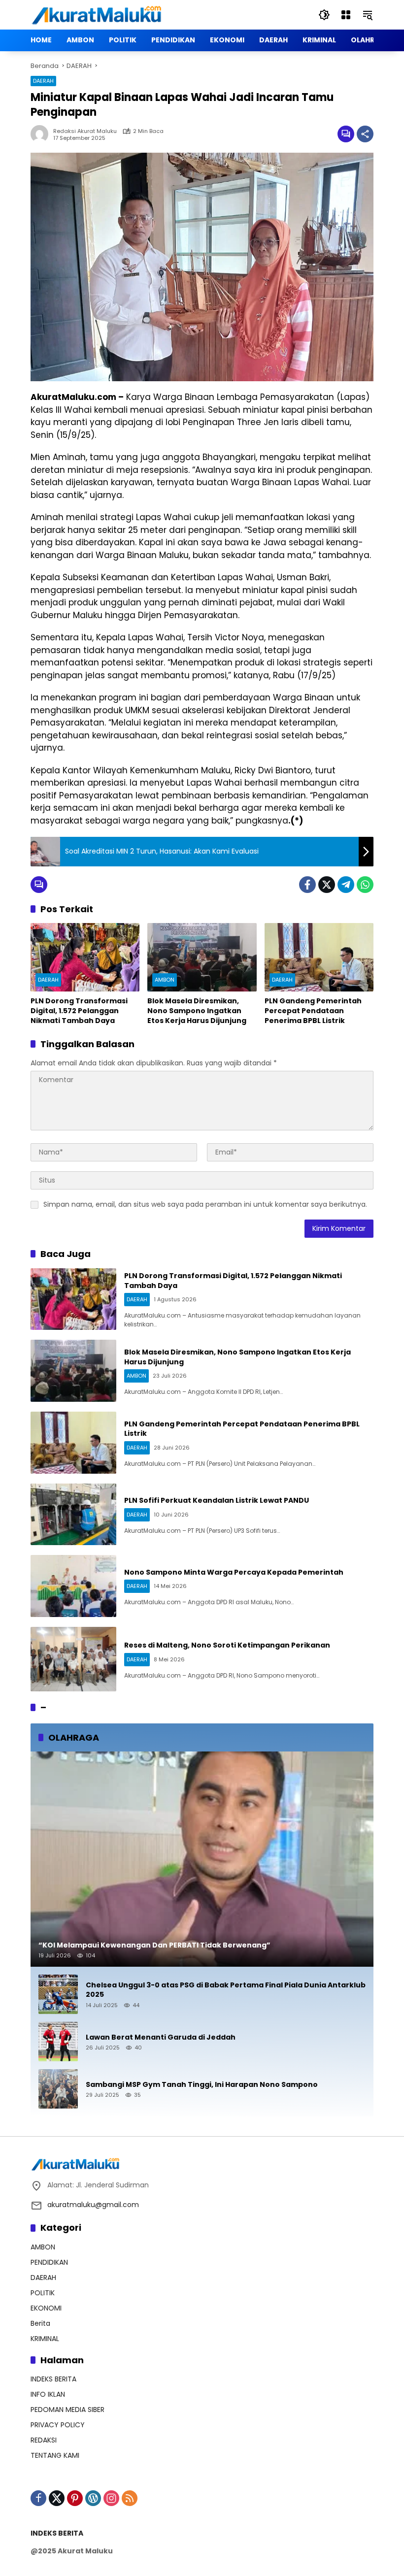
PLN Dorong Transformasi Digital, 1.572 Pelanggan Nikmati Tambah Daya (79, 1011)
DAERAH (43, 81)
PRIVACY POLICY (58, 2425)
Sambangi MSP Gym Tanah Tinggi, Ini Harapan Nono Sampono (202, 2085)
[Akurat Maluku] (97, 14)
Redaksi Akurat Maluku (85, 131)
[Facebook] (307, 885)
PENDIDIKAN (49, 2262)
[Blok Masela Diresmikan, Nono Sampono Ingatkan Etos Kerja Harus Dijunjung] (202, 957)
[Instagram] (111, 2498)
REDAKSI (44, 2440)
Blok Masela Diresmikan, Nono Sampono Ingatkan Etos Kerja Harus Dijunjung (197, 1011)
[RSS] (130, 2498)
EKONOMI (46, 2308)
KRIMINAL (45, 2339)
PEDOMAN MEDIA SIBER (67, 2410)
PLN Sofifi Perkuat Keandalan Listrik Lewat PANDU (217, 1500)
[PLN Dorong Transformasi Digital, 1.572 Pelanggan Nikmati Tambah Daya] (85, 957)
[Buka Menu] (346, 15)
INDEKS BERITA (53, 2379)
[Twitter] (327, 885)
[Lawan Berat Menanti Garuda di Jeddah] (58, 2042)
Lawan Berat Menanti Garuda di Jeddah (161, 2037)
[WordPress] (93, 2498)
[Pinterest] (75, 2498)
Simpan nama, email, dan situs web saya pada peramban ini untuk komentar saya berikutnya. (205, 1204)
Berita (40, 2323)
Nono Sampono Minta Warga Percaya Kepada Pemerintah (234, 1572)
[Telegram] (346, 885)
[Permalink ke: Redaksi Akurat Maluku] (42, 134)
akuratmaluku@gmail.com (93, 2205)
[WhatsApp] (365, 885)
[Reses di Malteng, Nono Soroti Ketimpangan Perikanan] (73, 1659)
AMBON (165, 980)
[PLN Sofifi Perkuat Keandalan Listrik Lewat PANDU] (73, 1515)
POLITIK (43, 2293)
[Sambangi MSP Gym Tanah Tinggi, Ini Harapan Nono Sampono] (58, 2089)
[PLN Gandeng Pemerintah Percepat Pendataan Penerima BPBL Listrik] (319, 957)
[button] (324, 15)
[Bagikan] (365, 134)
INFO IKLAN (48, 2394)
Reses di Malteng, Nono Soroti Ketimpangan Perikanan (227, 1645)
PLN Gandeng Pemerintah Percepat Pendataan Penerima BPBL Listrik (313, 1011)
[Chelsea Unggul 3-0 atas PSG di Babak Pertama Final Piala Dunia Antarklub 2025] (58, 1994)
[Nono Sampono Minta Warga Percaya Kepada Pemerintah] (73, 1586)
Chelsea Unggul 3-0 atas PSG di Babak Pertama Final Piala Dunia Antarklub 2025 (226, 1990)
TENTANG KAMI (55, 2455)
